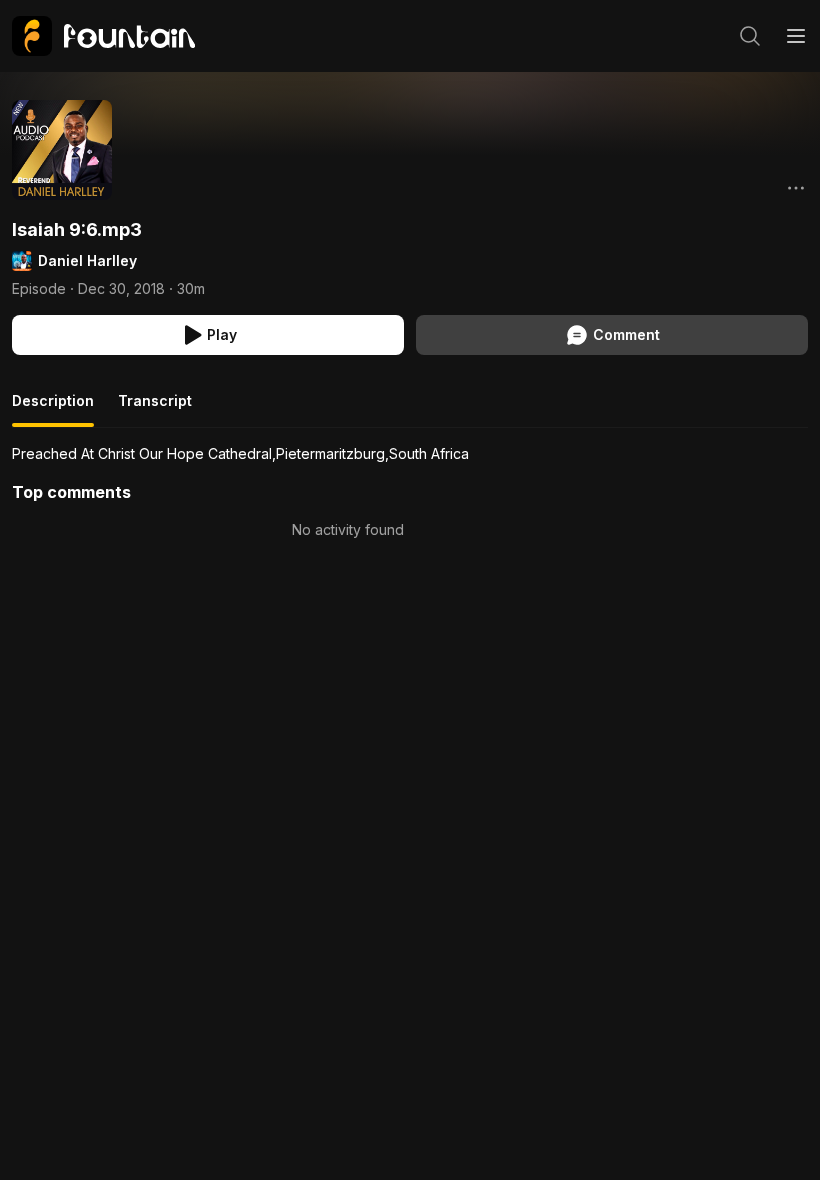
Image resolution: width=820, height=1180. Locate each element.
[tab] (53, 409)
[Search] (750, 36)
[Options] (796, 188)
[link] (103, 36)
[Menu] (796, 36)
